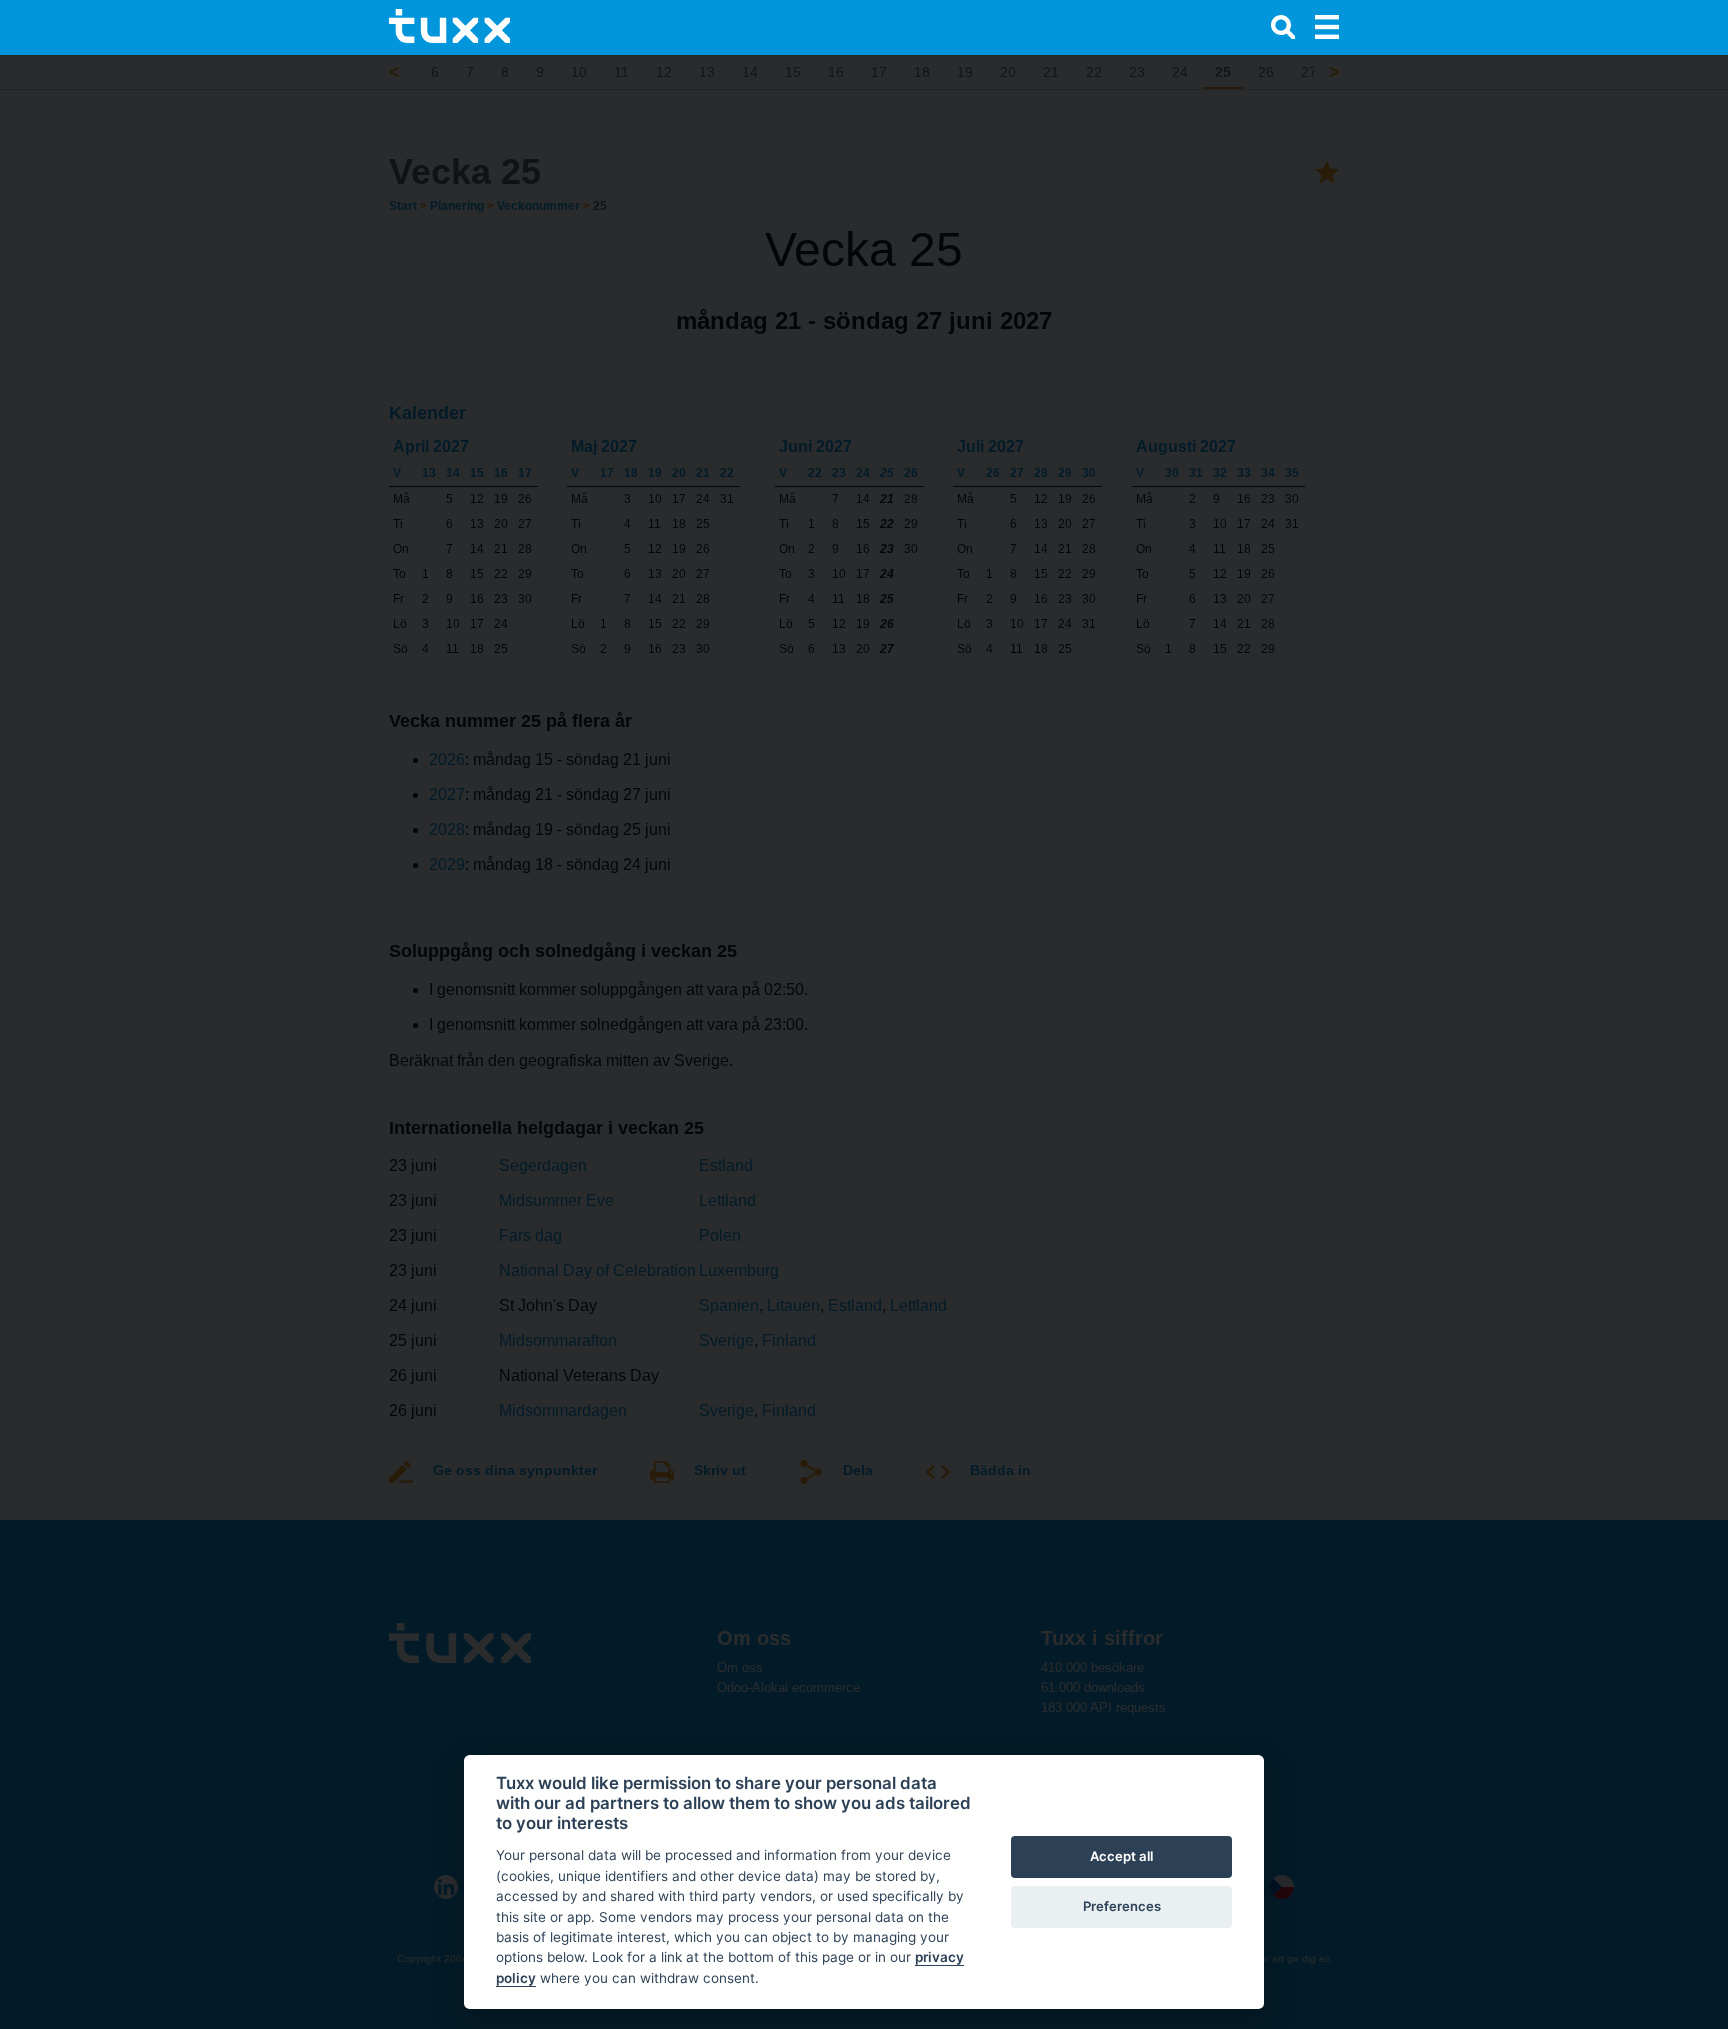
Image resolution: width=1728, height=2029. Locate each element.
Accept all (1121, 1856)
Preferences (1122, 1906)
